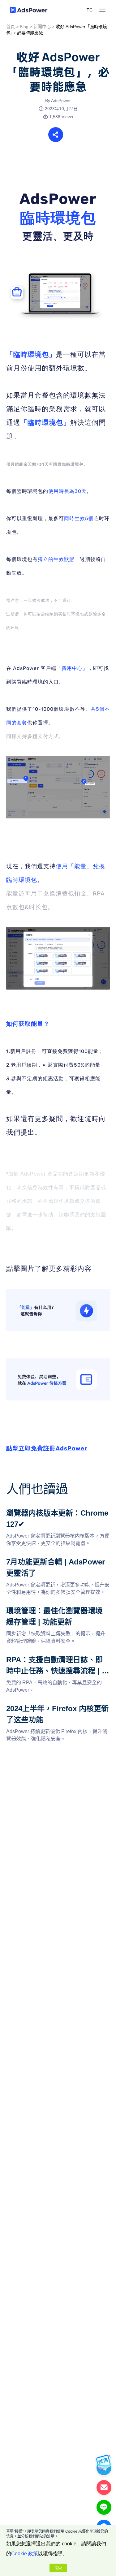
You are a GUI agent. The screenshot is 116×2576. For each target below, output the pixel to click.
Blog (24, 27)
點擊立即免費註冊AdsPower (47, 1448)
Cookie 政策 (25, 2554)
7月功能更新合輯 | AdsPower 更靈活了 (49, 1560)
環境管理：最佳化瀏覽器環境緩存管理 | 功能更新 (58, 1613)
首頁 (11, 27)
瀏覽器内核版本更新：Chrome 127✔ (47, 1511)
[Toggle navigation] (102, 10)
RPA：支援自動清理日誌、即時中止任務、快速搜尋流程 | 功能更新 (56, 1661)
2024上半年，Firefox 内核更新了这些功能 (52, 1707)
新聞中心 (42, 27)
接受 (58, 2568)
